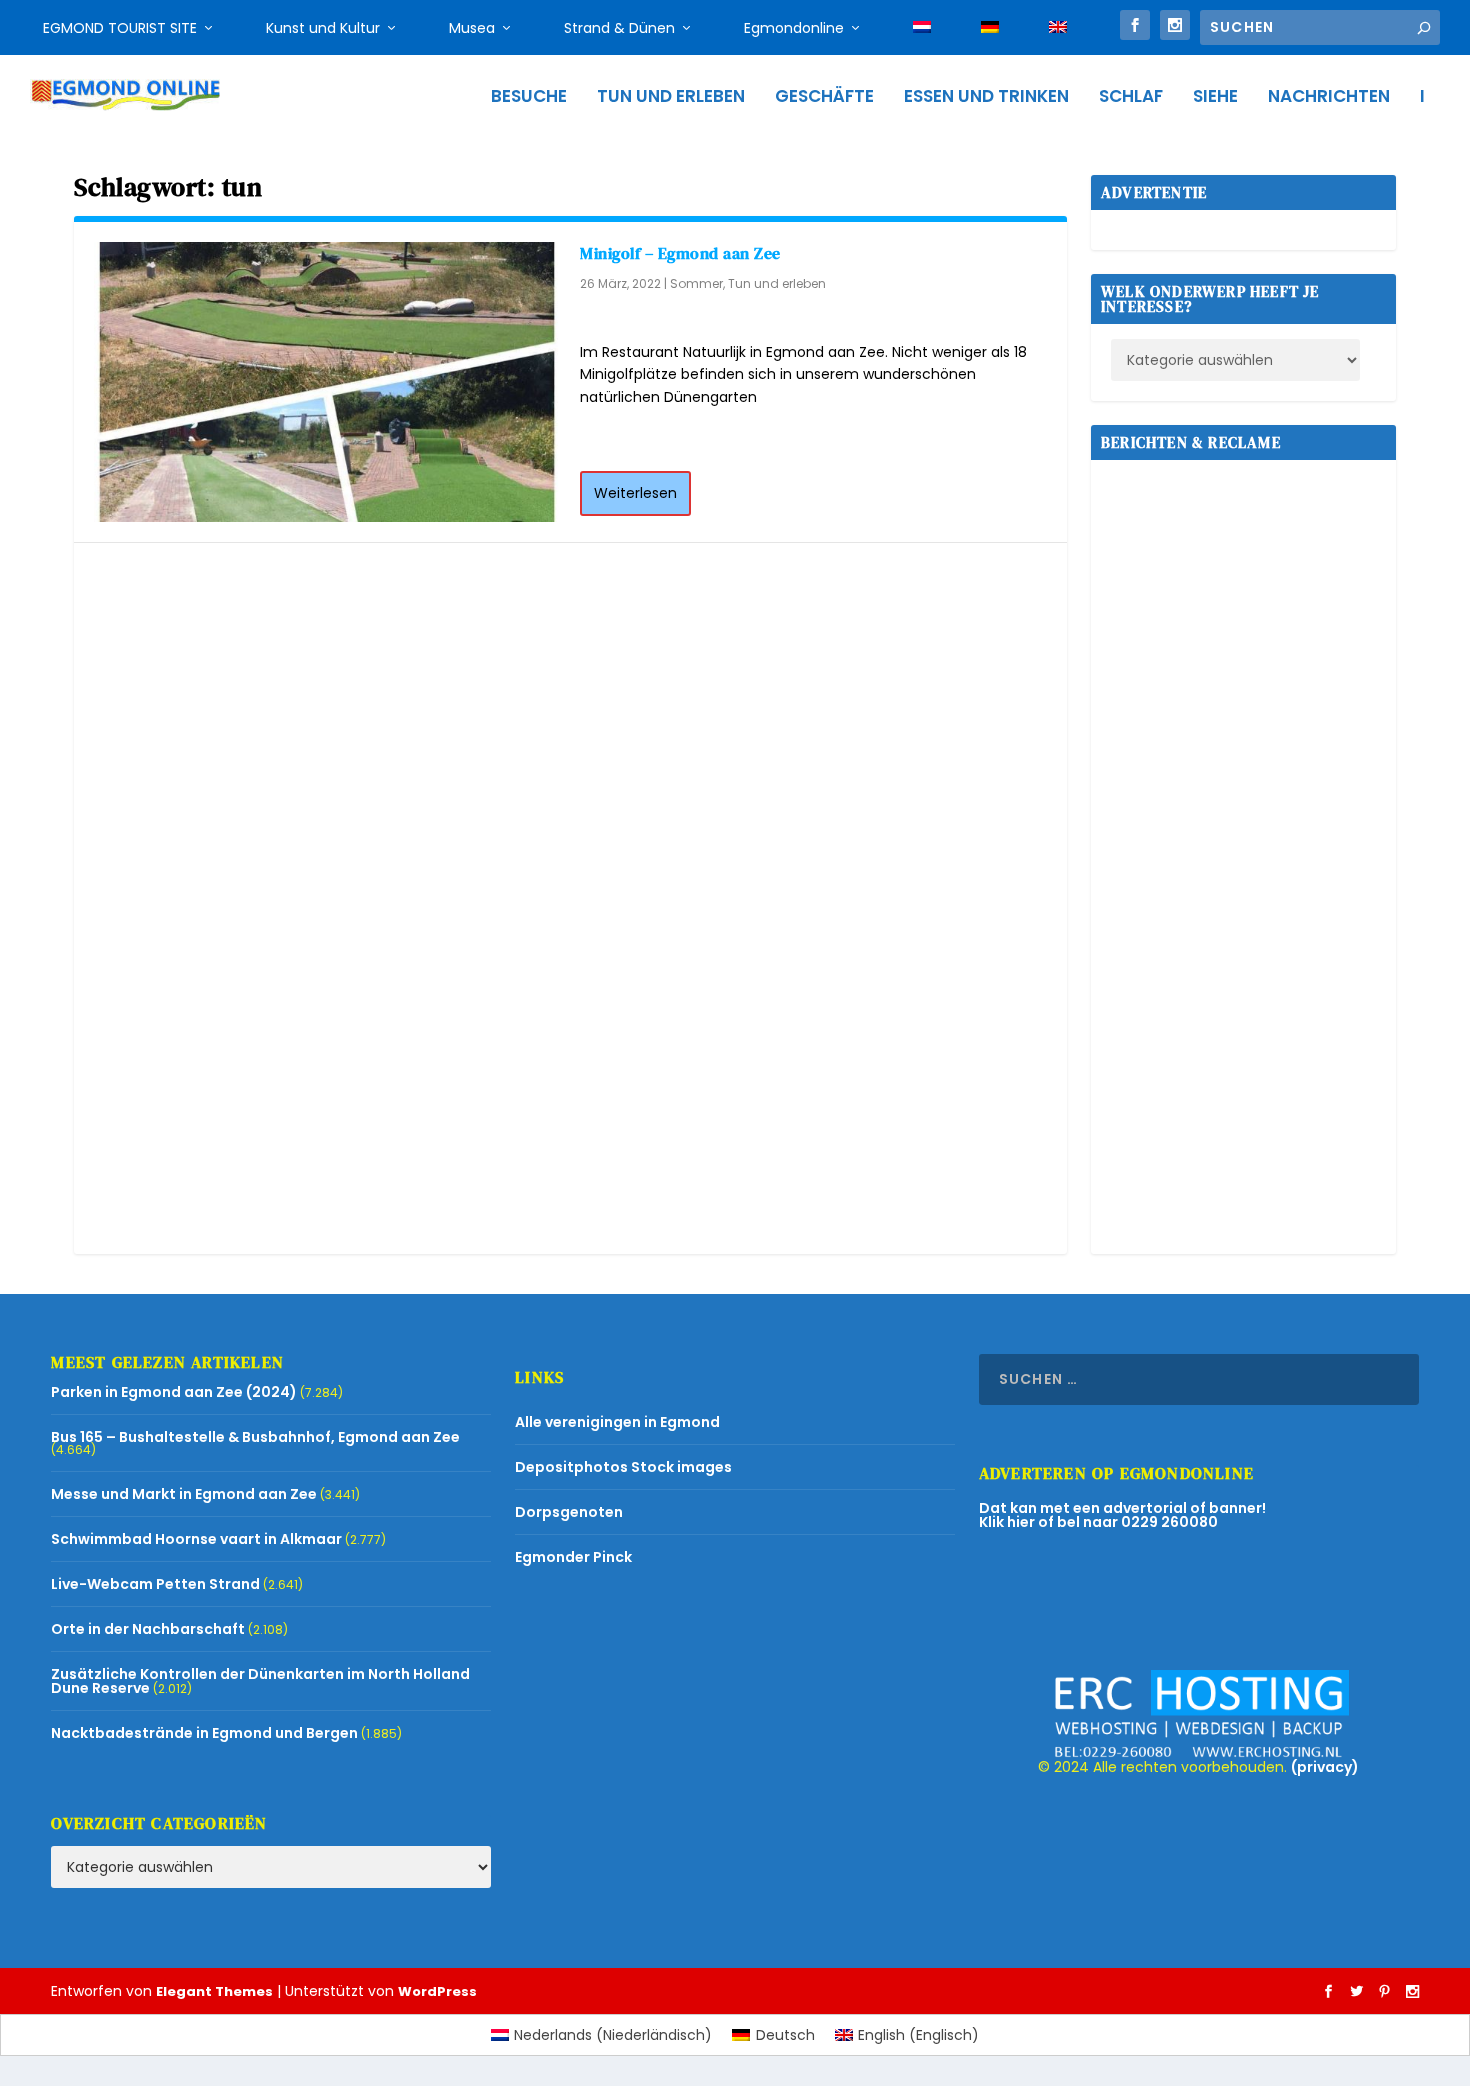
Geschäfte (824, 98)
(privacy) (1325, 1767)
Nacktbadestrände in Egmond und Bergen (204, 1733)
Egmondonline (794, 28)
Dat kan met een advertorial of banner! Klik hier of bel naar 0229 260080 (1122, 1515)
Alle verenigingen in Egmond (617, 1422)
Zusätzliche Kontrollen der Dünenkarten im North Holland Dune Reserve (260, 1681)
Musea (472, 28)
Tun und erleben (671, 98)
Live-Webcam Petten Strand (155, 1584)
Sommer (696, 283)
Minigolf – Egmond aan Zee (680, 253)
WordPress (437, 1991)
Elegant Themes (214, 1991)
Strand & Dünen (619, 28)
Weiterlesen (635, 493)
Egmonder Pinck (573, 1557)
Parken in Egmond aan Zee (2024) (174, 1392)
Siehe (1215, 98)
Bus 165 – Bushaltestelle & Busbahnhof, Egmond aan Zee (255, 1437)
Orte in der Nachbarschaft (148, 1629)
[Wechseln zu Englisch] (1058, 28)
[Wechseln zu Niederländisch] (922, 28)
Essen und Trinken (986, 98)
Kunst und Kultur (323, 28)
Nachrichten (1329, 98)
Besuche (529, 98)
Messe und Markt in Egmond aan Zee (184, 1494)
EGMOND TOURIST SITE (120, 28)
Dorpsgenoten (569, 1512)
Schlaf (1131, 98)
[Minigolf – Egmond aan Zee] (327, 382)
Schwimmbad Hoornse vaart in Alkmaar (196, 1539)
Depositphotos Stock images (623, 1467)
